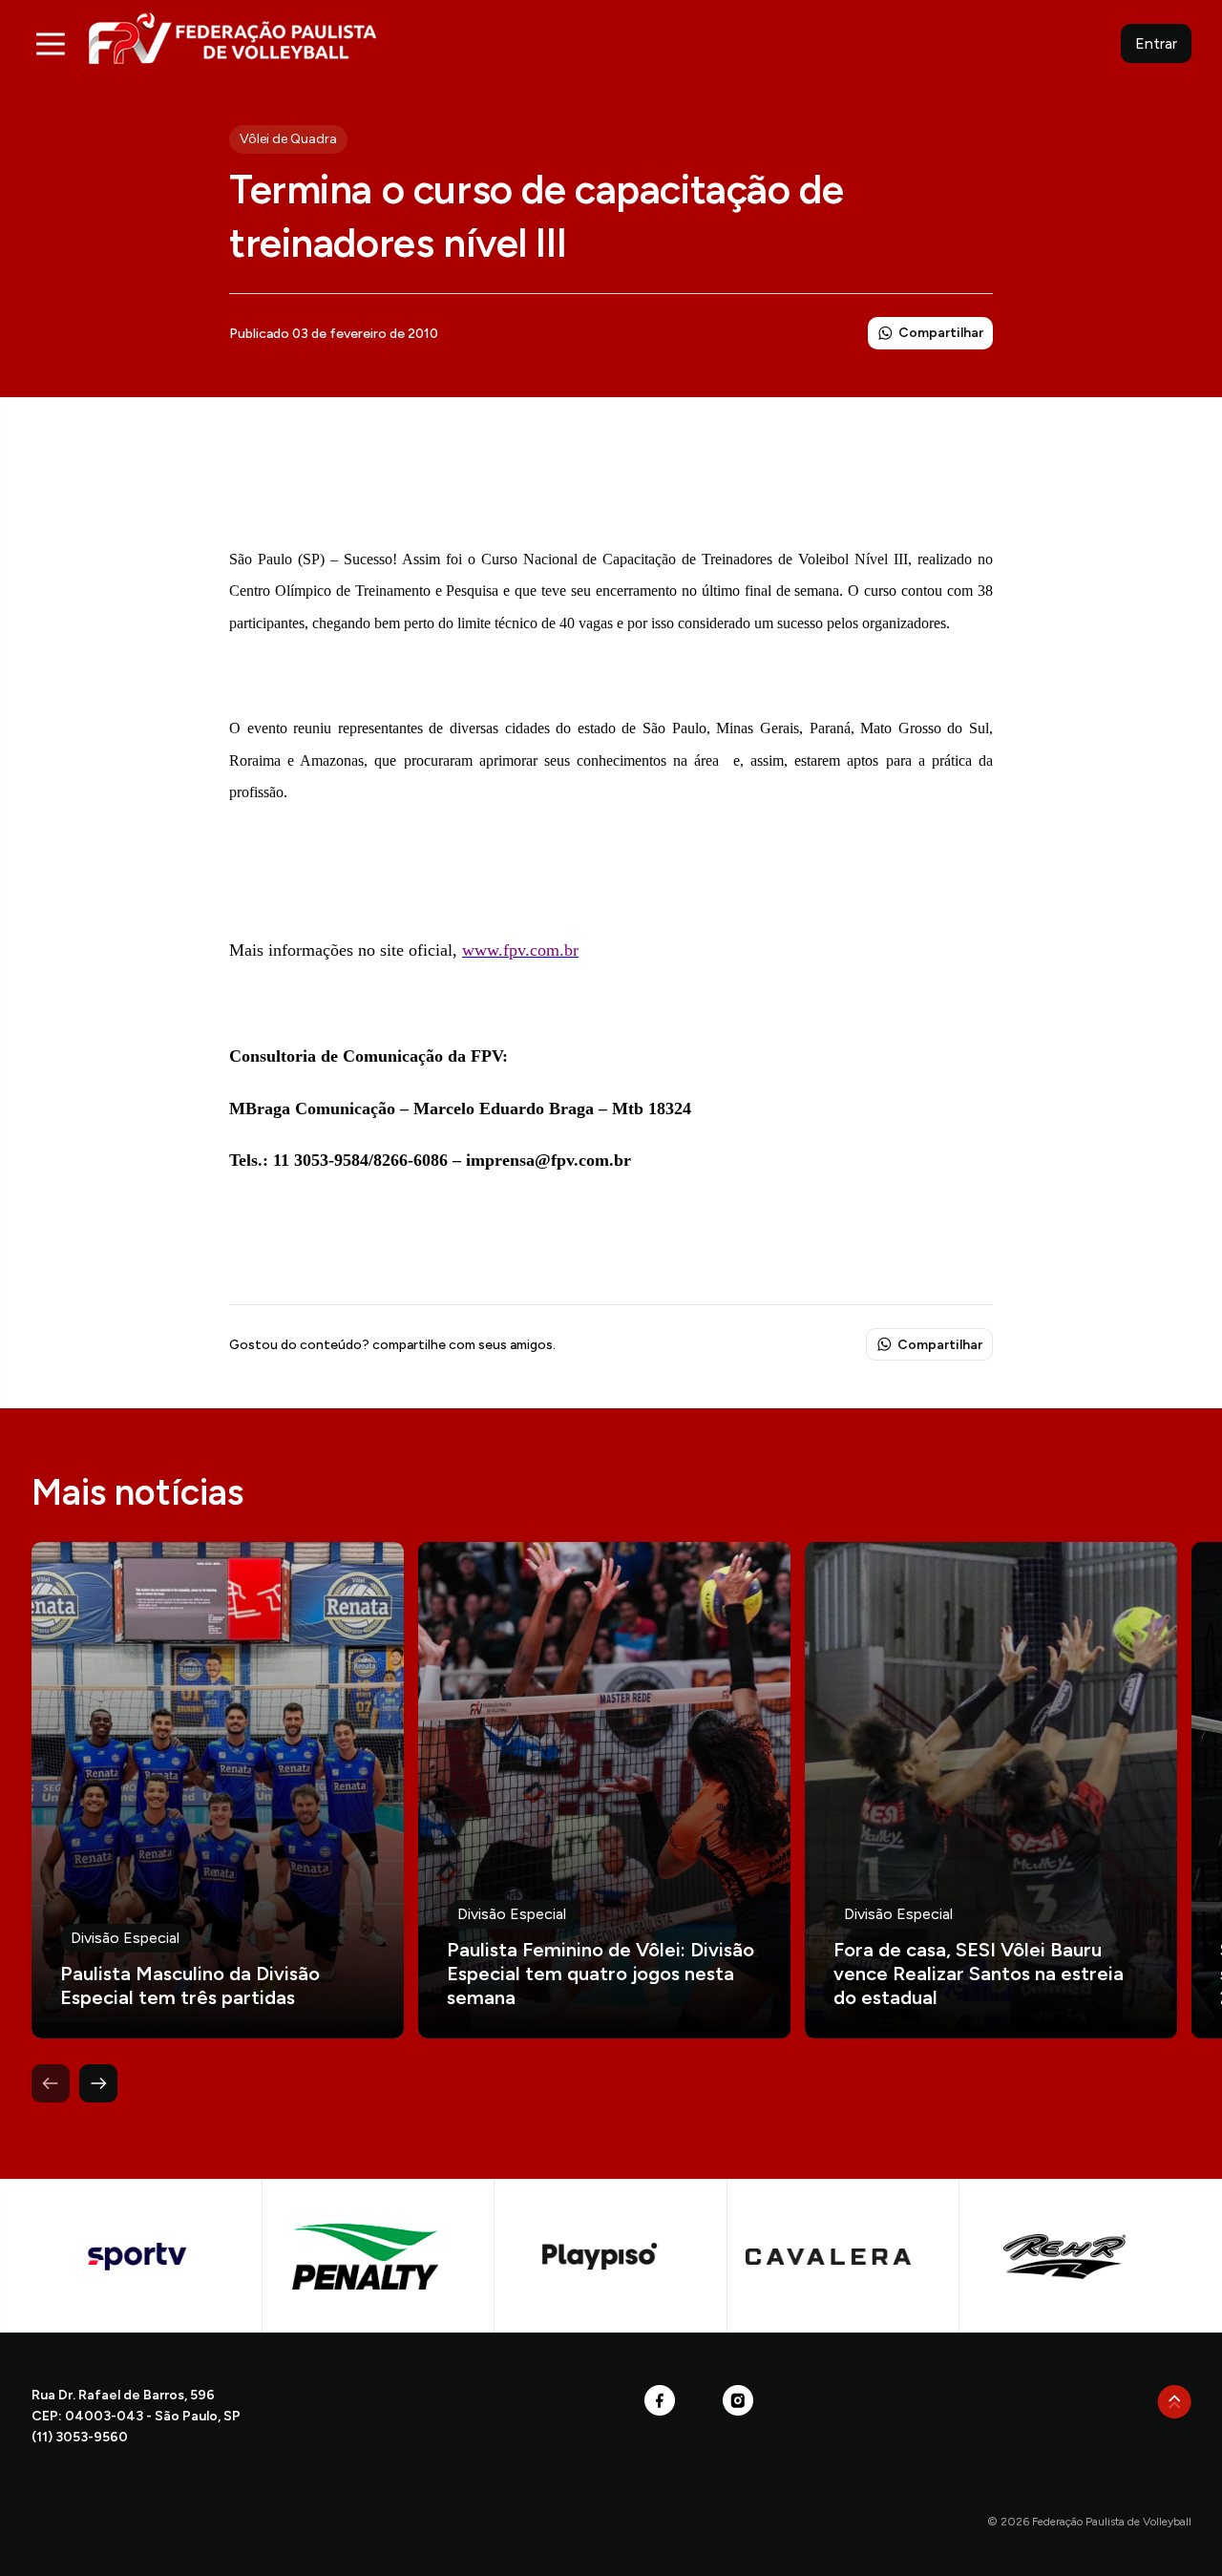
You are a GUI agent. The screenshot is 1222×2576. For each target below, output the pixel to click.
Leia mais (218, 1790)
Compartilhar (941, 333)
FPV (232, 38)
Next (98, 2083)
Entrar (1156, 43)
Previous (51, 2083)
